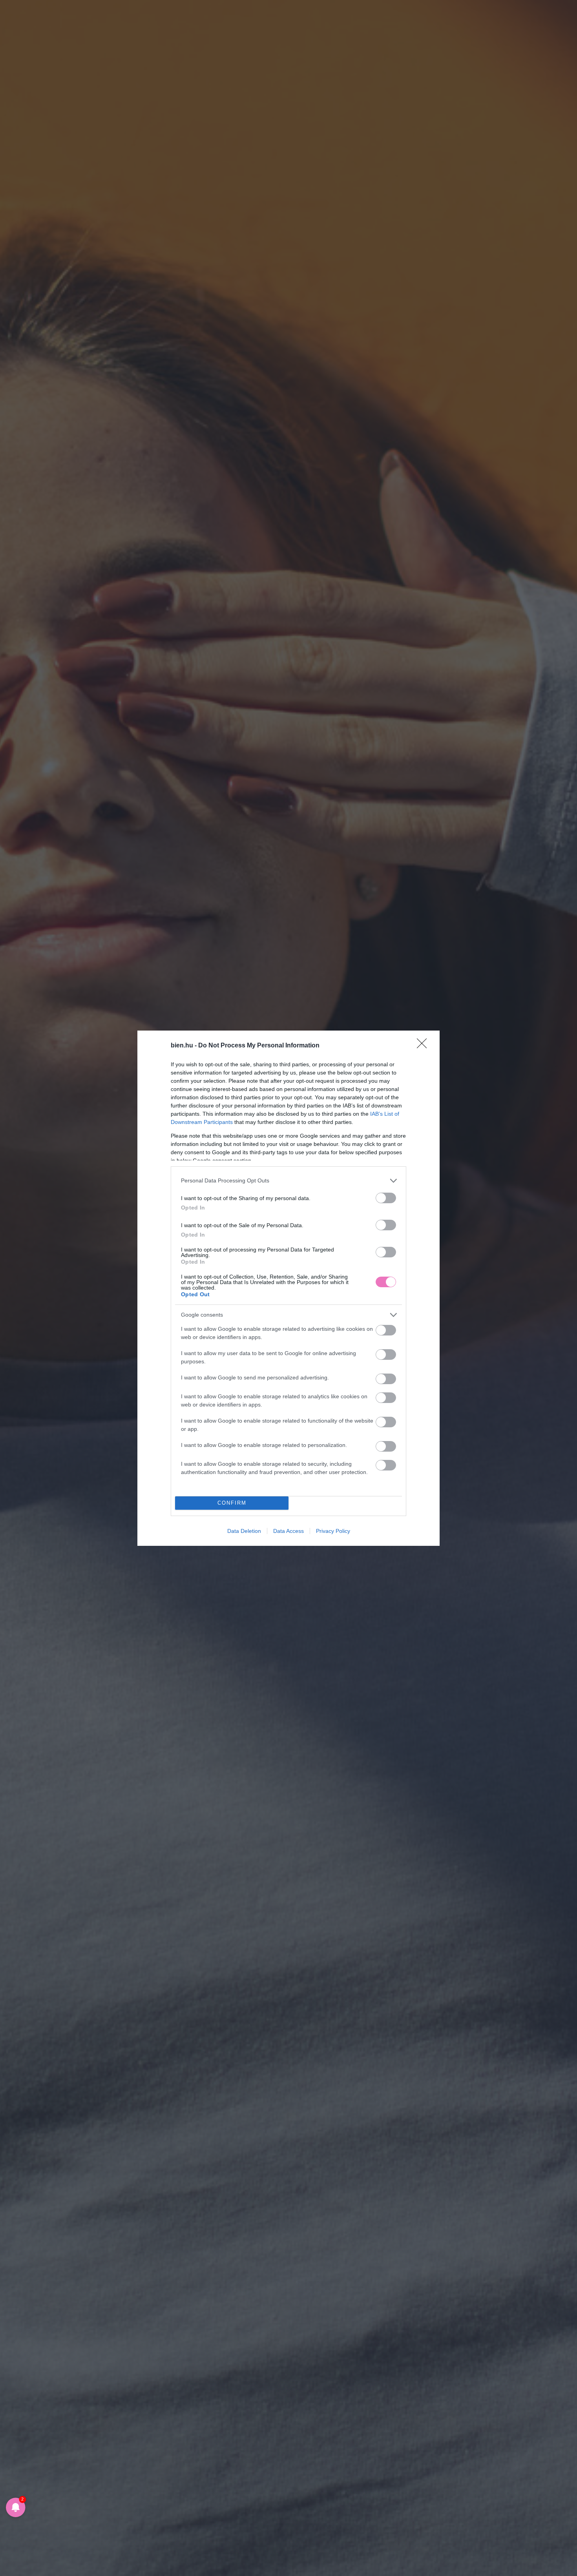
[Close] (424, 1046)
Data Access (288, 1531)
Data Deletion (244, 1531)
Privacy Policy (333, 1531)
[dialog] (288, 1288)
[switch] (386, 1198)
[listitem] (288, 1181)
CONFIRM (232, 1503)
